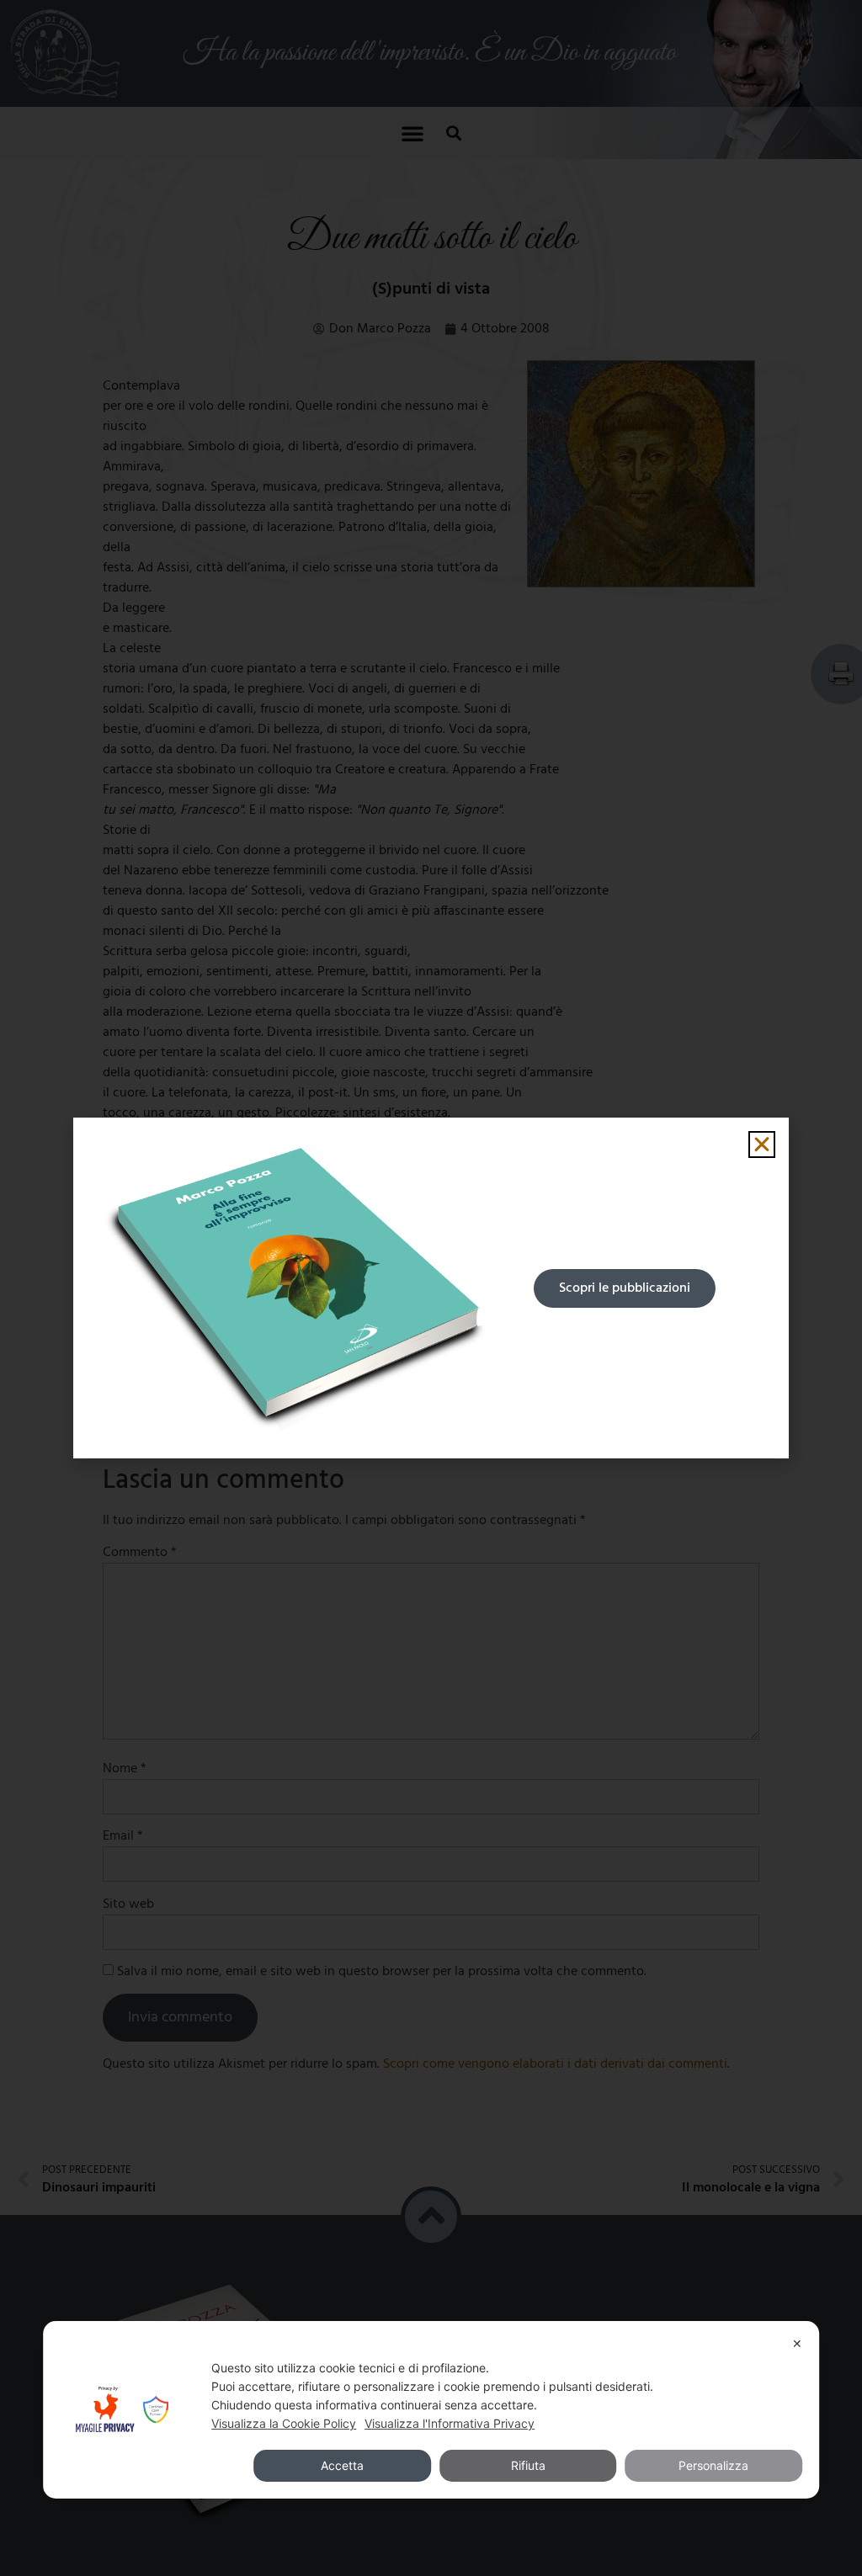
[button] (762, 1145)
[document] (431, 1288)
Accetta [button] (342, 2465)
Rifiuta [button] (528, 2465)
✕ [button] (797, 2343)
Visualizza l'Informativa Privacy (450, 2423)
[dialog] (431, 2410)
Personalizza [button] (713, 2465)
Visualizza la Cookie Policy (284, 2423)
